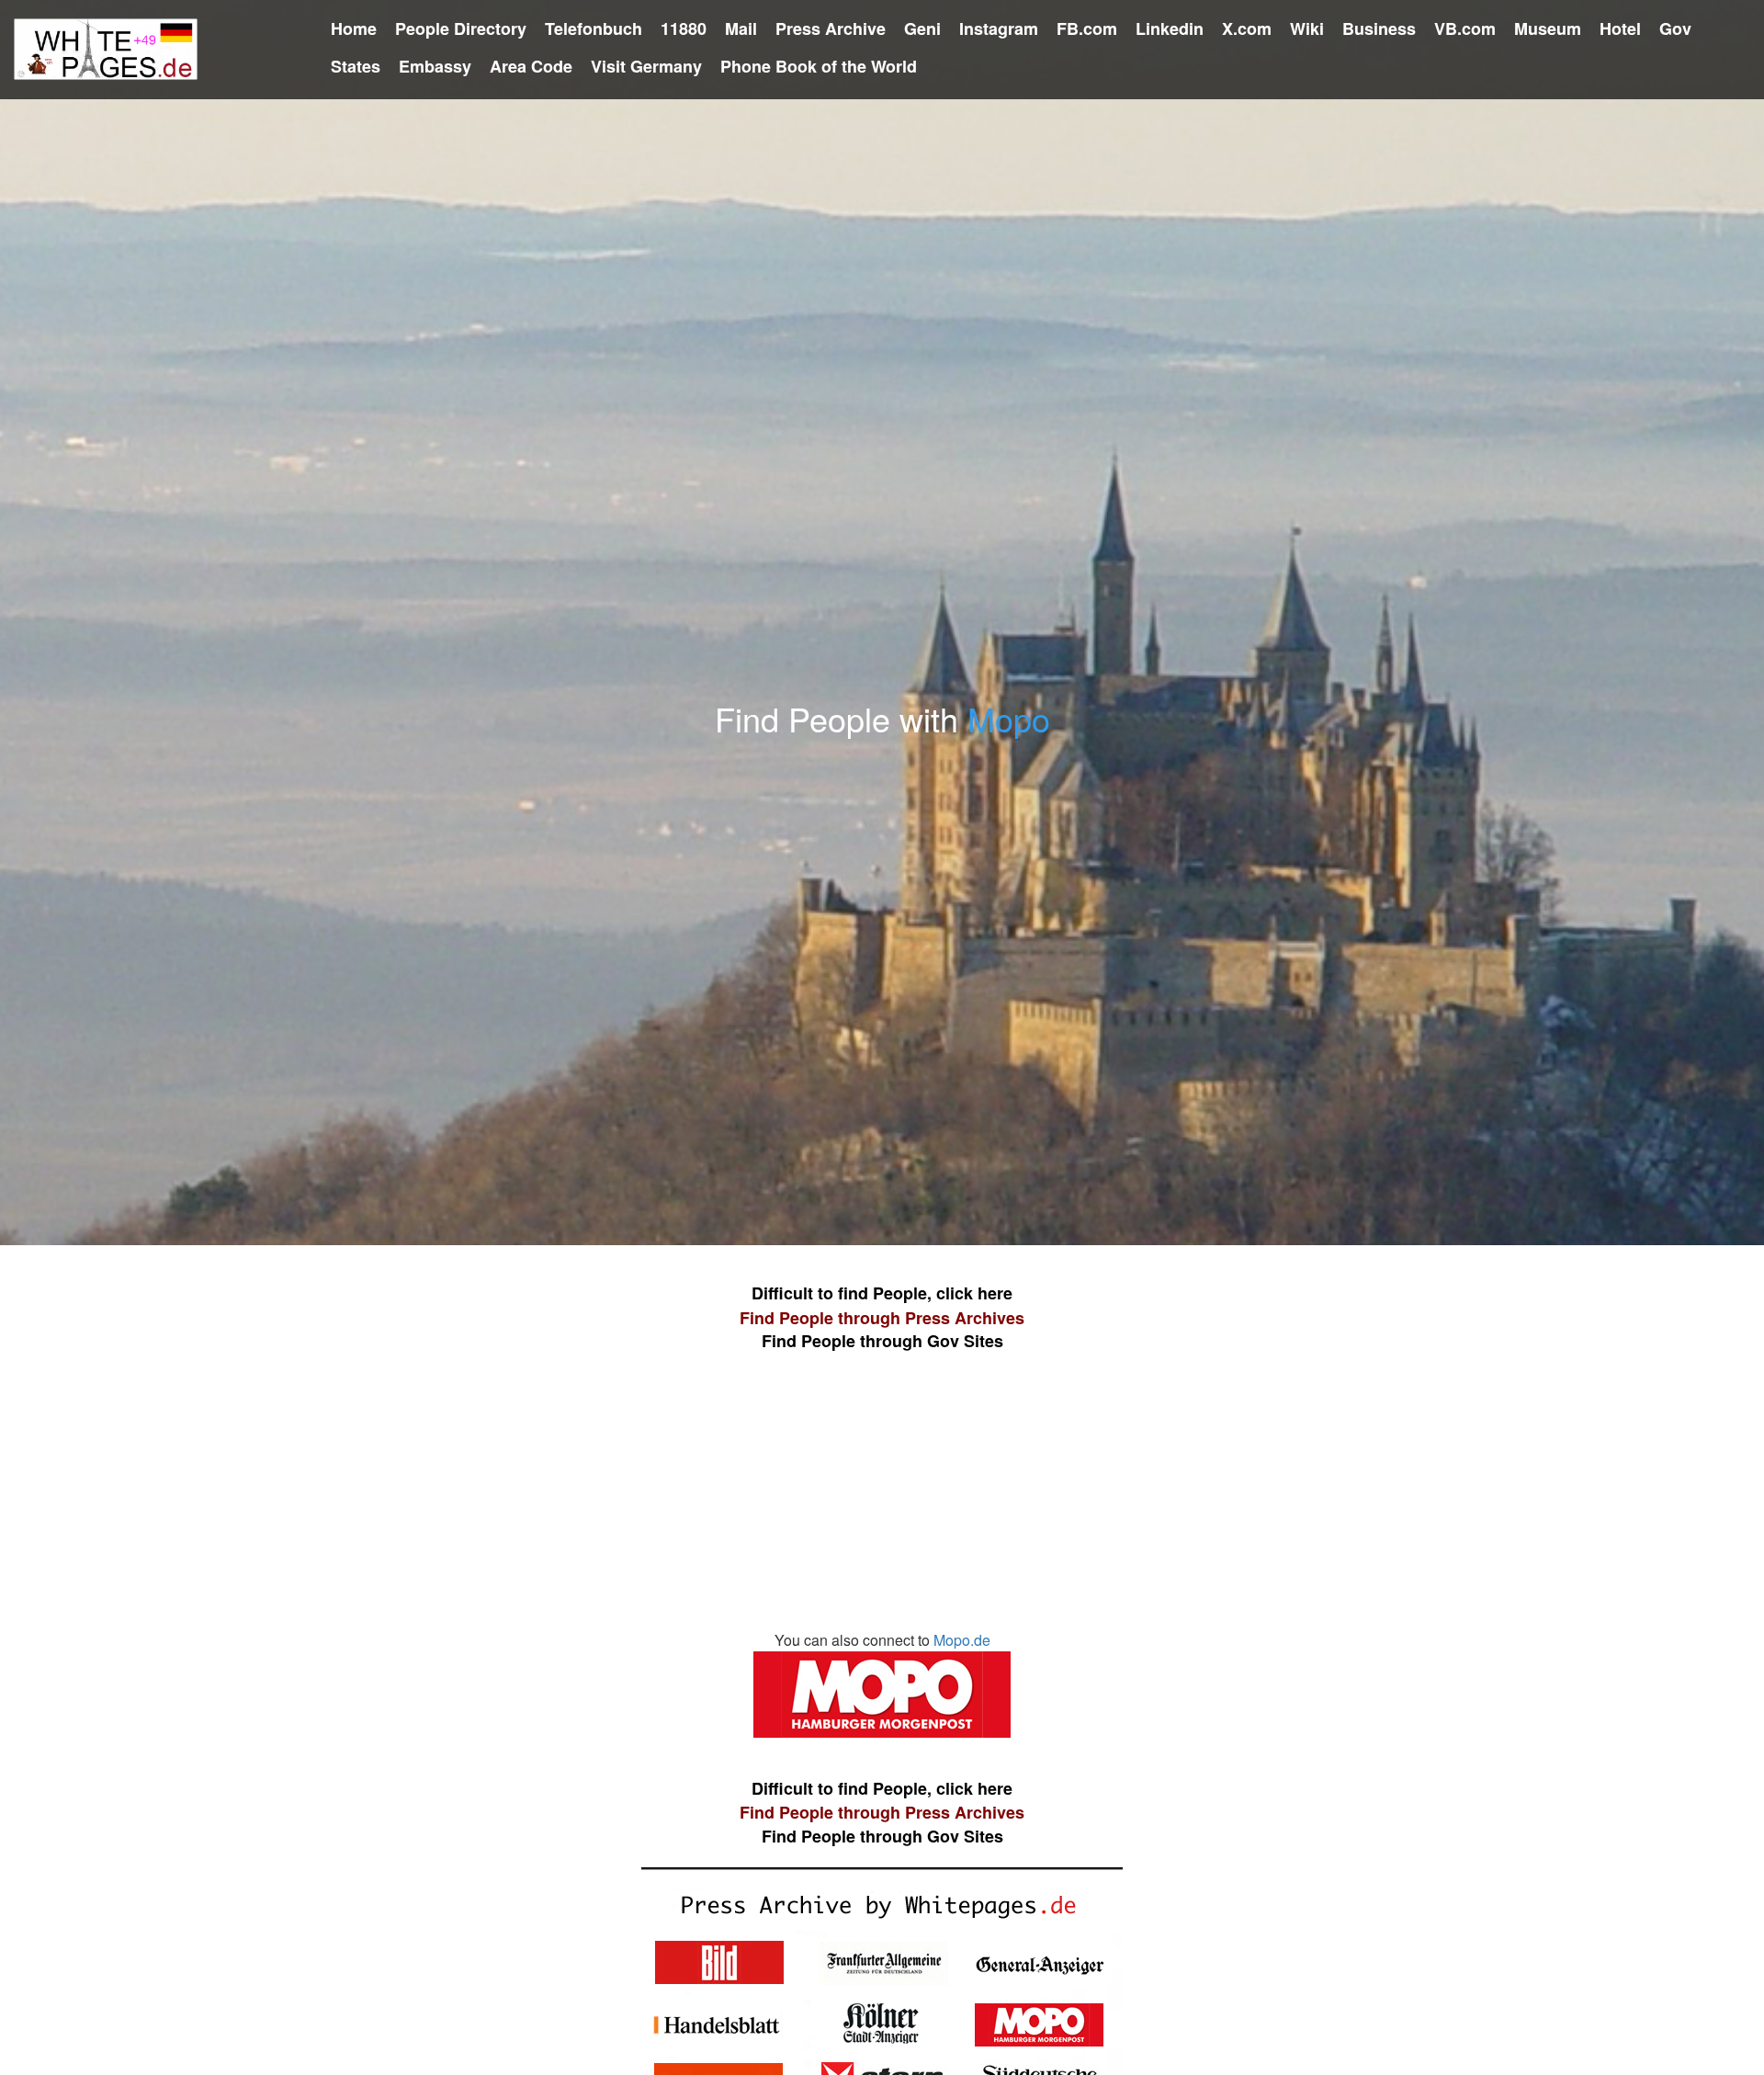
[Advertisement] (882, 1501)
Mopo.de (962, 1640)
